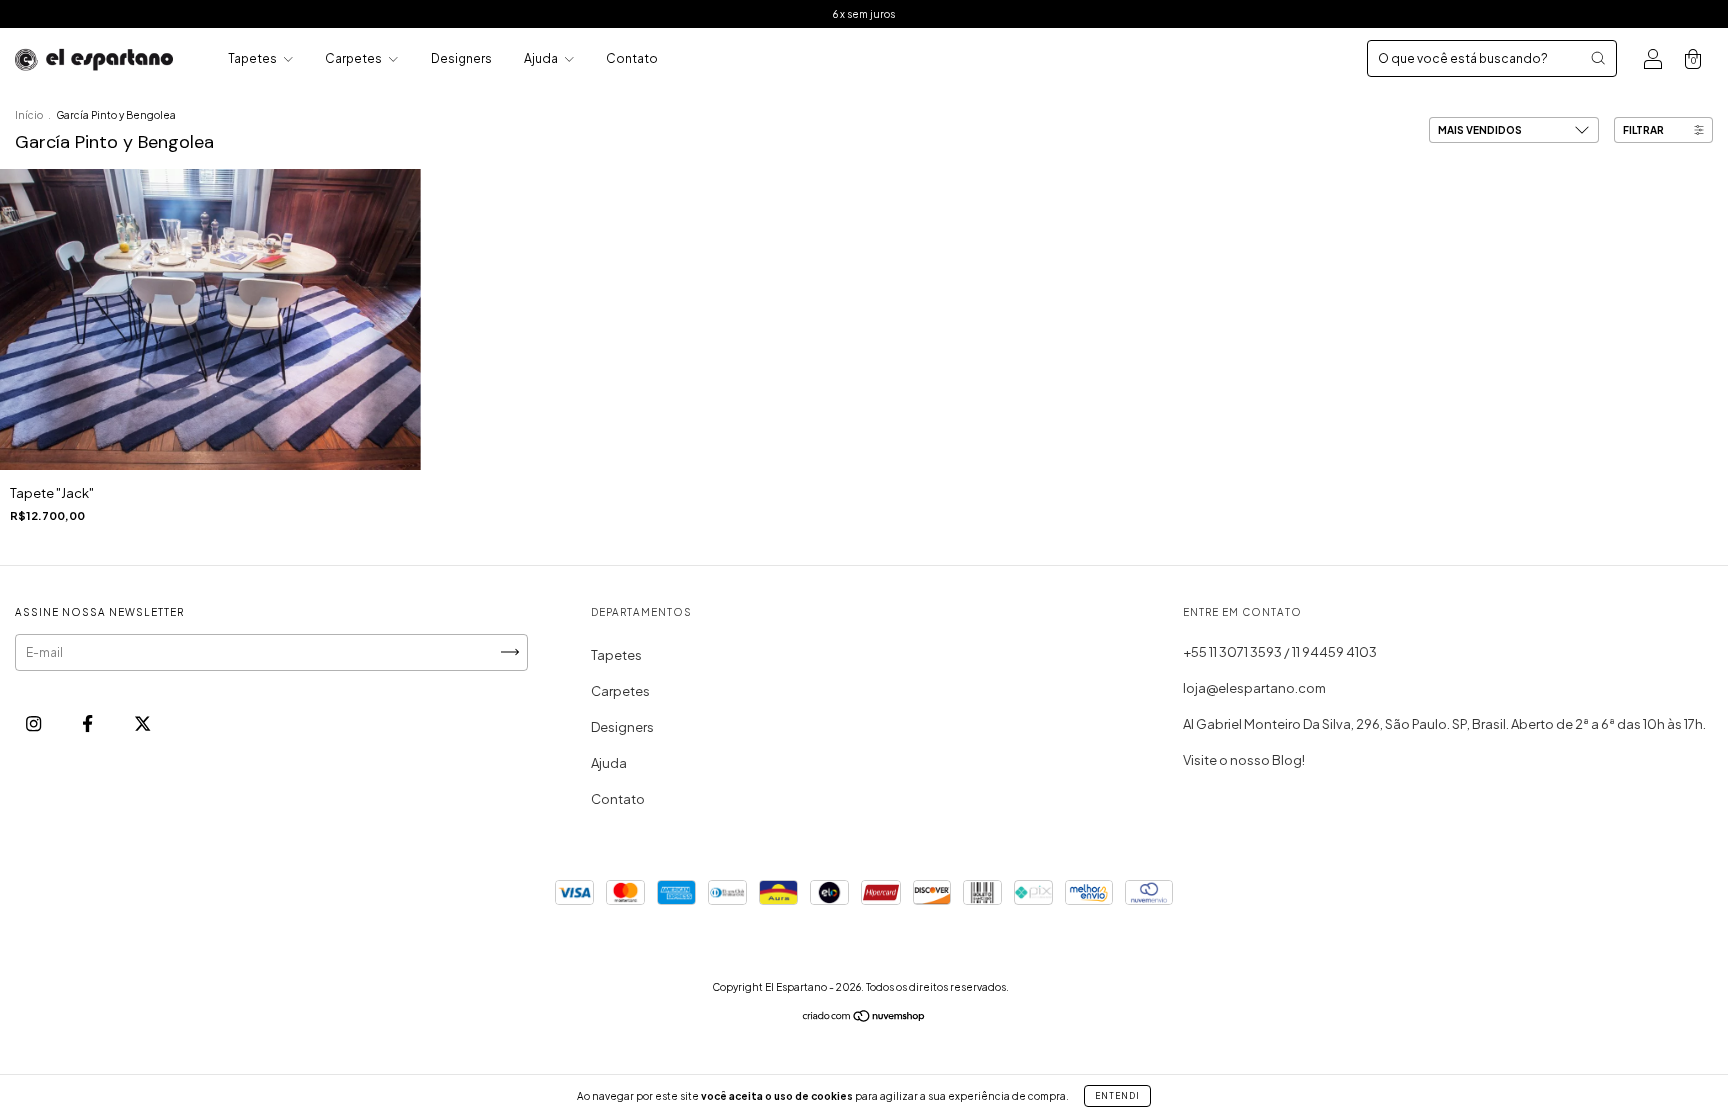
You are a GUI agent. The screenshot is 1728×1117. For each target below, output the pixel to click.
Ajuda (542, 58)
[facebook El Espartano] (88, 723)
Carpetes (354, 58)
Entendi (1117, 1096)
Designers (461, 58)
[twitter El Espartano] (142, 723)
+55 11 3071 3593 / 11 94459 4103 (1280, 652)
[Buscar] (1598, 58)
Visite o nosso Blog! (1244, 760)
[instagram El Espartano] (34, 723)
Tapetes (253, 58)
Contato (632, 58)
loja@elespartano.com (1254, 688)
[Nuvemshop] (864, 1018)
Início (29, 115)
